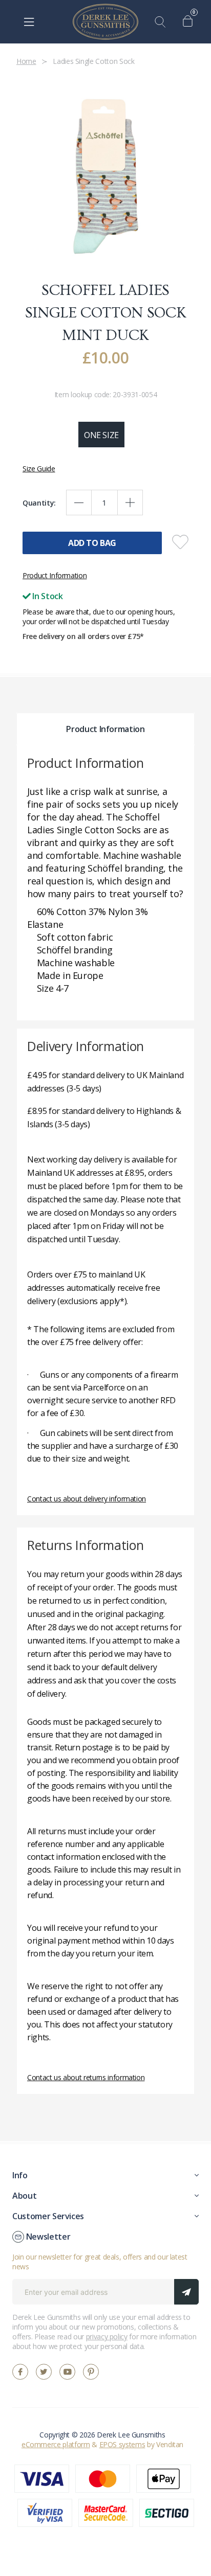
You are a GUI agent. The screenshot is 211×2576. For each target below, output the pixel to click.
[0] (190, 22)
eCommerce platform (56, 2444)
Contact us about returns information (86, 2077)
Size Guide (39, 469)
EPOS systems (122, 2444)
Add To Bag (92, 543)
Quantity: (39, 503)
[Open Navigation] (29, 22)
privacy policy (107, 2336)
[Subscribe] (186, 2292)
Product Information (55, 575)
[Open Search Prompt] (162, 22)
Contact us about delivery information (87, 1499)
